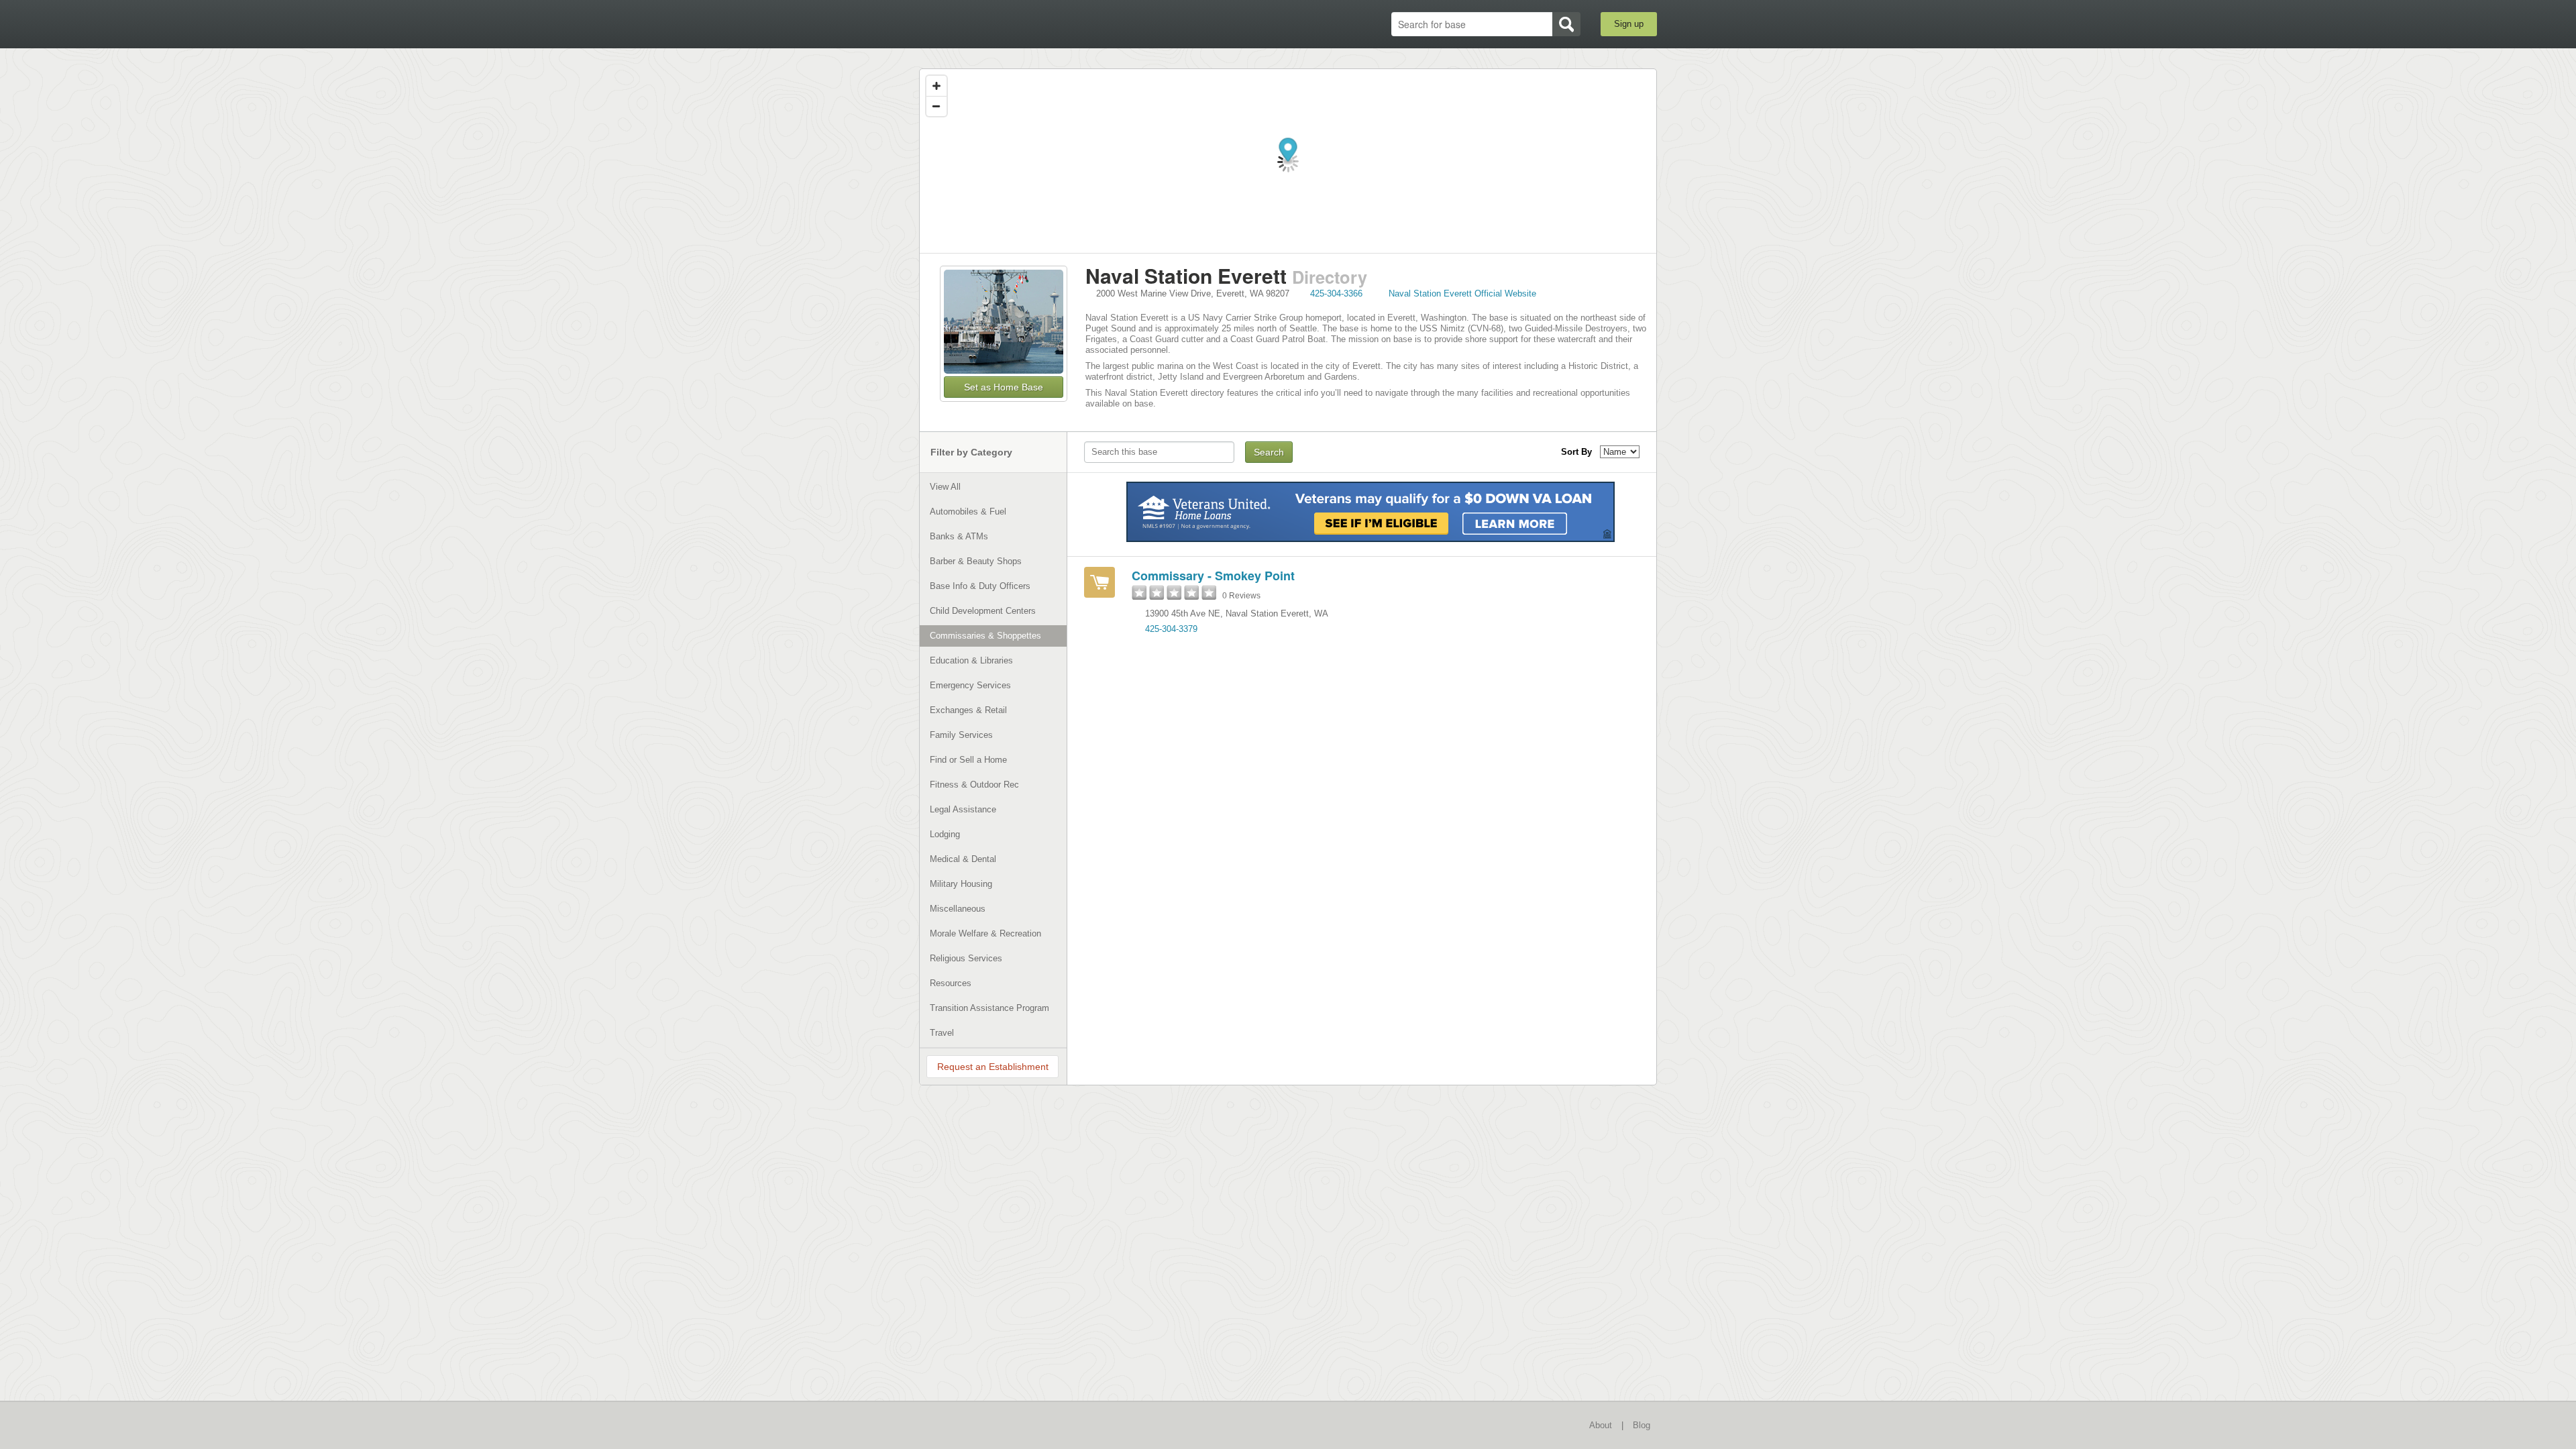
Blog (1642, 1425)
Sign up (1629, 24)
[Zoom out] (936, 106)
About (1601, 1425)
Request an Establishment (993, 1067)
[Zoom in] (936, 86)
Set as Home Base (1004, 387)
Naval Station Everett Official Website (1462, 293)
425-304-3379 (1171, 629)
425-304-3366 (1336, 293)
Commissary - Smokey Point (1213, 576)
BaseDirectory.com (1017, 23)
